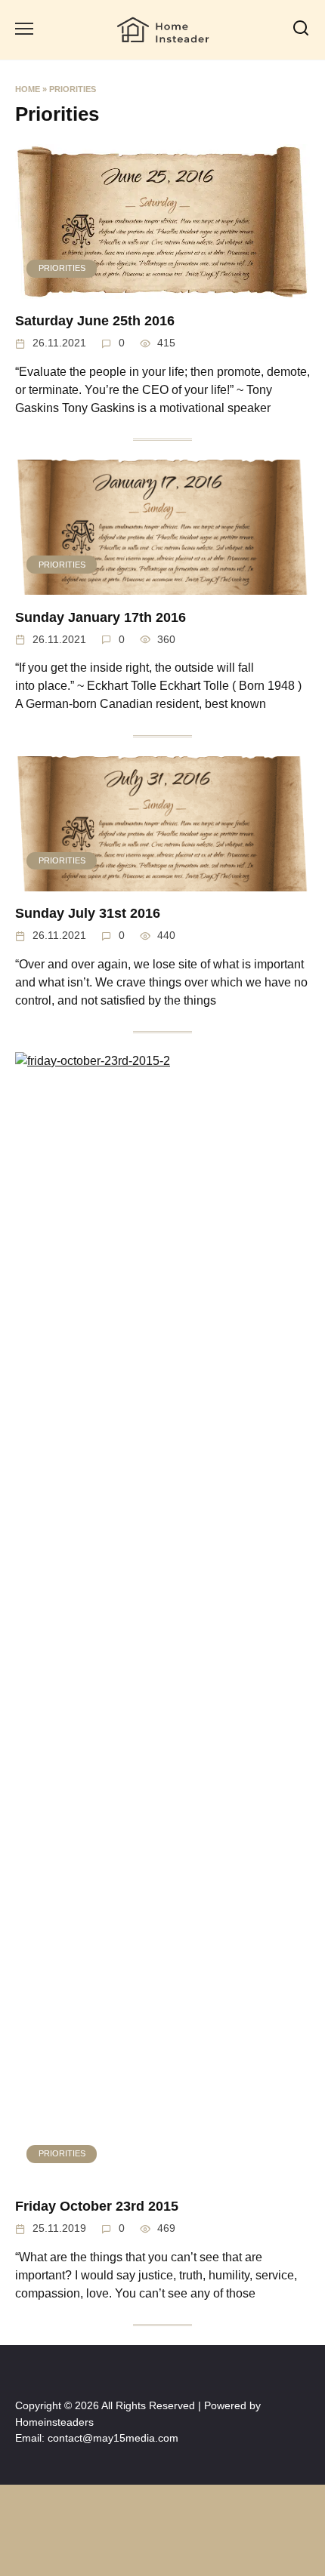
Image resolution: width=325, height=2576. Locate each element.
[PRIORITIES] (162, 289)
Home (28, 89)
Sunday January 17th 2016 (101, 617)
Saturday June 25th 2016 (95, 321)
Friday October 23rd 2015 (97, 2206)
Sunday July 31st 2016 (88, 913)
